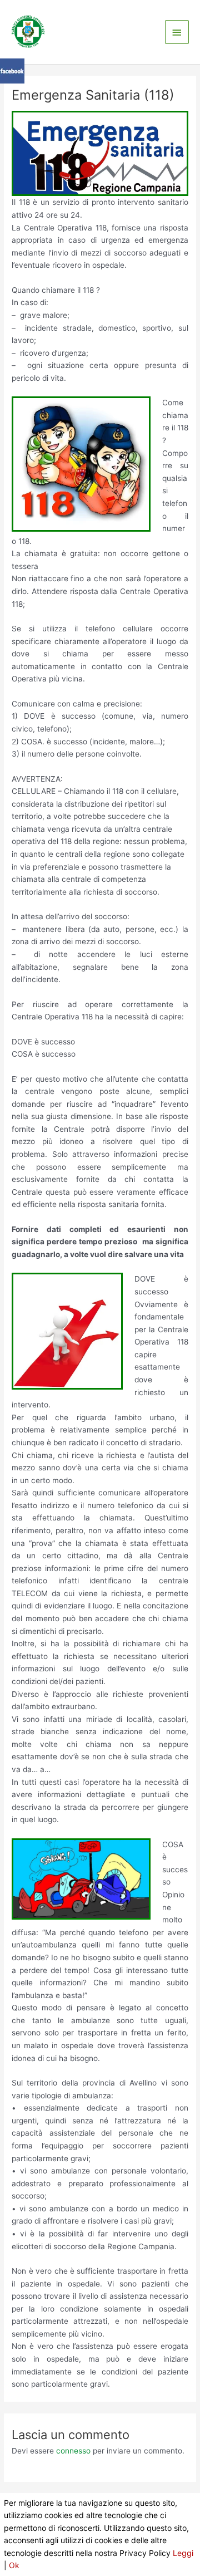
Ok (14, 2565)
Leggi (183, 2553)
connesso (73, 2451)
